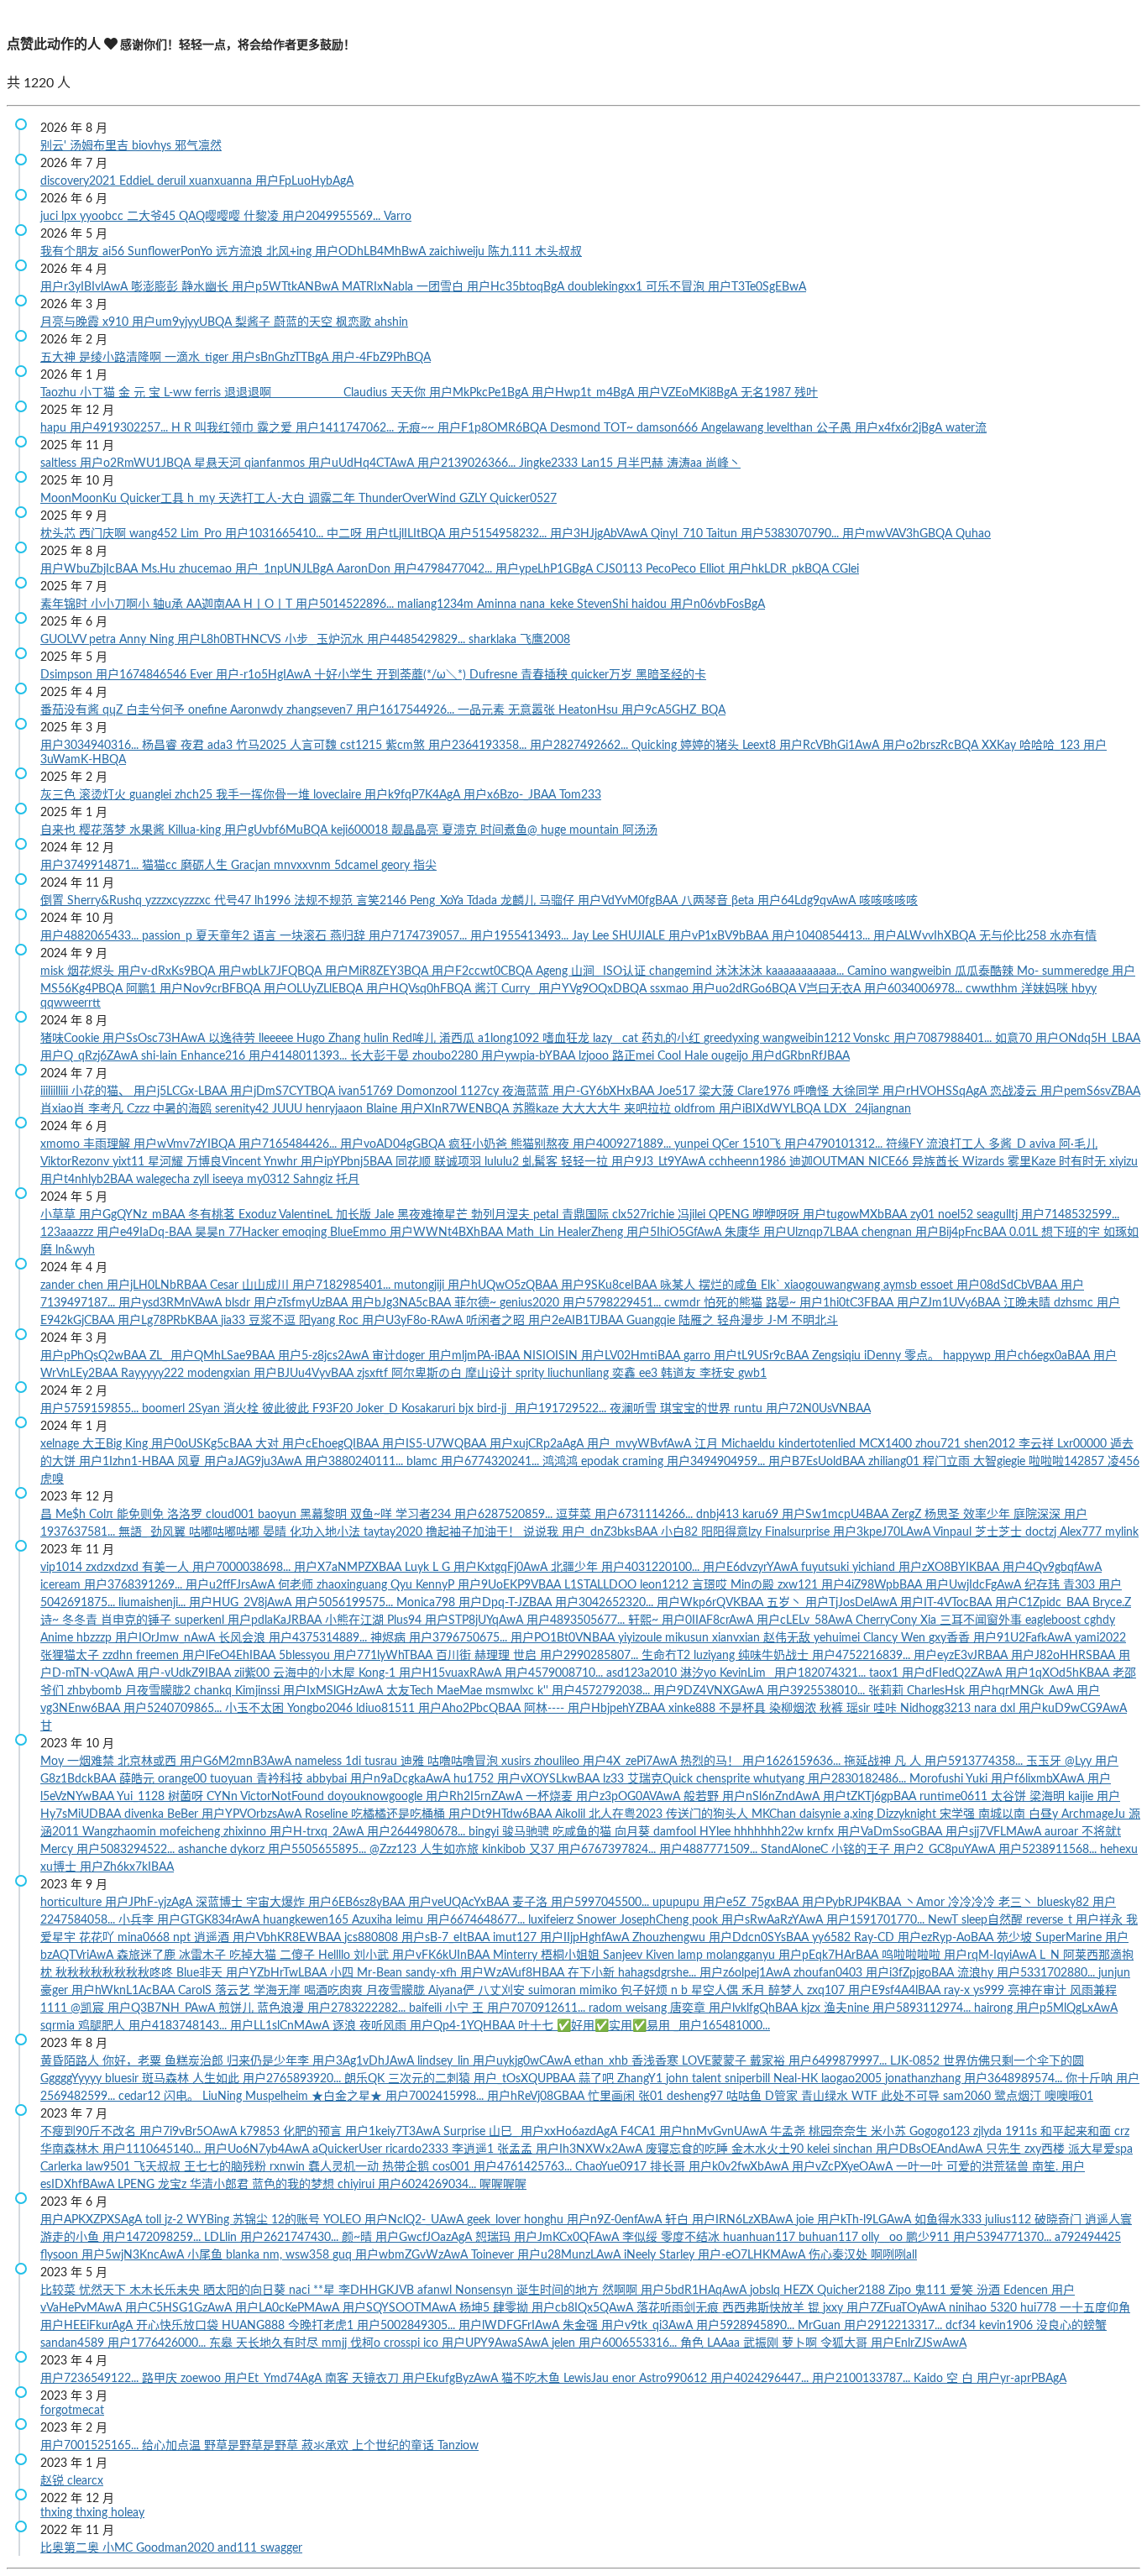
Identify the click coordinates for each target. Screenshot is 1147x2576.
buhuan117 (830, 2238)
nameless (320, 1762)
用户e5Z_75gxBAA (752, 1903)
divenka (146, 1814)
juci (51, 217)
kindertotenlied (819, 1444)
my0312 (270, 1180)
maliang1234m (437, 605)
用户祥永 (1101, 1920)
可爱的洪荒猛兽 (989, 2167)
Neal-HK (797, 2079)
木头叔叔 (558, 252)
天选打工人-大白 (263, 499)
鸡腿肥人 (103, 2026)
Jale (386, 1215)
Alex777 (1082, 1532)
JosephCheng (656, 1920)
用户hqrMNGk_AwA (1022, 1691)
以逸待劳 (233, 1039)
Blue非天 (201, 1973)
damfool (676, 1832)
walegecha (165, 1180)
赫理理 (494, 1656)
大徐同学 (857, 1092)
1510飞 (763, 1144)
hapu (55, 428)
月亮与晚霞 (71, 322)
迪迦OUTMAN (829, 1162)
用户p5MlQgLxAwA (1067, 2008)
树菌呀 (187, 1797)
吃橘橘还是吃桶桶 (400, 1814)
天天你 (410, 393)
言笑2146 (383, 901)
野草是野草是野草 (253, 2446)
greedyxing (733, 1039)
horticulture (73, 1903)
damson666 (669, 428)
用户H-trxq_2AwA (318, 1832)
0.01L (1025, 1233)
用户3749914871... (91, 866)
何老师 (297, 1585)
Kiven (662, 1956)
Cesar (226, 1285)
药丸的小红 (673, 1039)
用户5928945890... (747, 2326)
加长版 (355, 1215)
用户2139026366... (468, 463)
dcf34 (962, 2326)
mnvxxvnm (304, 866)
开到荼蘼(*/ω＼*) (423, 675)
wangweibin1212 (808, 1039)
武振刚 (762, 2343)
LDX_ (839, 1109)
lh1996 (274, 901)
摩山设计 (490, 1374)
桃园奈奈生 (840, 2132)
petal (547, 1215)
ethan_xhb (603, 2061)
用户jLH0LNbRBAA (158, 1285)
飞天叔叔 (159, 2167)
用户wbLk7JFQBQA (272, 971)
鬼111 (932, 2291)
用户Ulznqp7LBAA (812, 1233)
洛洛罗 (186, 1515)
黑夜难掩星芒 (434, 1215)
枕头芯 (60, 534)
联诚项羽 (459, 1162)
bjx (468, 1409)
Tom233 (580, 795)
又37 (543, 1850)
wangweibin (922, 971)
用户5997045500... (602, 1903)
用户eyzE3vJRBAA (962, 1656)
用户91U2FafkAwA (1024, 1638)
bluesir (123, 2079)
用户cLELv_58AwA (806, 1620)
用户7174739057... (419, 936)
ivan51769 (367, 1092)
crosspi (403, 2343)
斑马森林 (167, 2079)
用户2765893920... (293, 2079)
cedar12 (141, 2097)
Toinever (494, 2255)
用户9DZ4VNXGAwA (710, 1691)
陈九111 (511, 252)
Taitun (723, 534)
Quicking (656, 746)
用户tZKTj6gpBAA (871, 1797)
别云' (55, 146)
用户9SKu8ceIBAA (610, 1285)
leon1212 (666, 1585)
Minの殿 (754, 1585)
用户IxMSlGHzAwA (335, 1691)
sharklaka (494, 640)
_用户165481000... (722, 2026)
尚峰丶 (723, 463)
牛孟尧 (789, 2132)
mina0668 (145, 1938)
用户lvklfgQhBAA (755, 2008)
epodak (602, 1462)
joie (807, 2220)
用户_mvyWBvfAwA (641, 1444)
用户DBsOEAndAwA (931, 2149)
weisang (648, 2008)
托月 (348, 1180)
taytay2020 (395, 1532)
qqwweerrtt (71, 1003)
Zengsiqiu (838, 1356)
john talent (695, 2079)
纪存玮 (1044, 1585)
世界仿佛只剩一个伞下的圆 (1013, 2061)
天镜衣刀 (377, 2379)
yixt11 (130, 1162)
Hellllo (336, 1956)
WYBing (209, 2220)
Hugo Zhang (330, 1039)
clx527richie (645, 1215)
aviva (1044, 1144)
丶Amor (926, 1903)
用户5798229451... (613, 1303)
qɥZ (114, 710)
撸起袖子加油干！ (474, 1532)
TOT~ (620, 428)
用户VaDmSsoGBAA (891, 1832)
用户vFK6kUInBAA (443, 1956)
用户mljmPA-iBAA (476, 1356)
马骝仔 (558, 901)
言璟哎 (711, 1585)
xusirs (518, 1762)
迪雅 (414, 1762)
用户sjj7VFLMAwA (995, 1832)
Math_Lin (532, 1233)
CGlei (846, 569)
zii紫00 (254, 1673)
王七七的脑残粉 (227, 2167)
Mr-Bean (381, 1973)
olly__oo (884, 2238)
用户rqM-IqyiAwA (992, 1956)
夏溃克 (461, 830)
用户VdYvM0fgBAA (629, 901)
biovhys (153, 146)
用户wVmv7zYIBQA (186, 1144)
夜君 (194, 746)
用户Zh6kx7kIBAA (127, 1867)
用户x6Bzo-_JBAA (511, 795)
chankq (215, 1691)
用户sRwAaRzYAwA (774, 1920)
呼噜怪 (813, 1092)
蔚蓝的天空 (305, 322)
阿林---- (546, 1709)
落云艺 (234, 1991)
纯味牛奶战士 (775, 1656)
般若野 (703, 1797)
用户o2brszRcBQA (932, 746)
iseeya (230, 1180)
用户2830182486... (859, 1779)
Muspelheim (278, 2097)
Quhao (973, 534)
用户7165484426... (289, 1144)
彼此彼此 (287, 1409)
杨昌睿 (161, 746)
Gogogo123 (941, 2132)
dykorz (249, 1850)
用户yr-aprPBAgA (1021, 2379)
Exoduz (259, 1215)
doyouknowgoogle (377, 1797)
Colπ (103, 1515)
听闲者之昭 (497, 1321)
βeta (744, 901)
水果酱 (149, 830)
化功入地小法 (327, 1532)
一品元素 (483, 710)
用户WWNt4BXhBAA (448, 1233)
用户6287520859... (505, 1515)
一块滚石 (305, 936)
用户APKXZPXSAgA (93, 2220)
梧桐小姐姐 (572, 1956)
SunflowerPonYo (172, 252)
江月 (708, 1444)
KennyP (437, 1585)
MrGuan (821, 2326)
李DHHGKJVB (378, 2291)
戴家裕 (769, 2061)
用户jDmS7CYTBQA (284, 1092)
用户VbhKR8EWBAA (288, 1938)
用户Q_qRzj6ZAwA (91, 1056)
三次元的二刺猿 (431, 2079)
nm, (274, 2255)
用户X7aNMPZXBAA (349, 1568)
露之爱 (276, 428)
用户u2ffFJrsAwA (232, 1585)
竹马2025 (263, 746)
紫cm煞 (407, 746)
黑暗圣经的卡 (671, 675)
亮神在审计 (1039, 1991)
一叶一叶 (921, 2167)
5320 (1005, 2308)
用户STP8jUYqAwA (476, 1620)
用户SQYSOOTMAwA (401, 2308)
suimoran (554, 1991)
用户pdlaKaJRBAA (276, 1620)
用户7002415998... (436, 2097)
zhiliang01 (896, 1462)
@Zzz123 (395, 1850)
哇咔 (887, 1709)
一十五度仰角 (1095, 2308)
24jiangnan (883, 1109)
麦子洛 (532, 1903)
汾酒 (990, 2291)
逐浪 (346, 2026)
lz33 (615, 1779)
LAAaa (725, 2343)
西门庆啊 (104, 534)
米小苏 (890, 2132)
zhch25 (195, 795)
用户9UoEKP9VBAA (511, 1585)
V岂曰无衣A (831, 989)
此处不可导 (912, 2097)
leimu (411, 1920)
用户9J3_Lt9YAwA (660, 1162)
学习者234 (425, 1515)
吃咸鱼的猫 (584, 1832)
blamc (424, 1462)
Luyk (419, 1568)
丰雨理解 (108, 1144)
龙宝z (174, 2185)
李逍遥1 (474, 2149)
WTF (866, 2097)
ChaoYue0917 (613, 2167)
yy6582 (833, 1938)
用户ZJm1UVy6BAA (950, 1303)
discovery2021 (80, 181)
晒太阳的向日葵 (246, 2291)
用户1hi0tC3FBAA (848, 1303)
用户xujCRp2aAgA (538, 1444)
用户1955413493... (521, 936)
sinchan (854, 2149)
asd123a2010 (643, 1673)
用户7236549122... (91, 2379)
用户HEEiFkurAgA (88, 2326)
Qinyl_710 (678, 534)
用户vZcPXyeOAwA (844, 2167)
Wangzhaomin (121, 1832)
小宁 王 (466, 2008)
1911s (1023, 2132)
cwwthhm (993, 989)
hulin (378, 1039)
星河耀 (167, 1162)
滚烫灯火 (104, 795)
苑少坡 (1016, 1938)
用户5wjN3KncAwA (134, 2255)
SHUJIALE (640, 936)
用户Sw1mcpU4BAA (837, 1515)
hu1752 (475, 1779)
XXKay (1000, 746)
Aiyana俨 (453, 1991)
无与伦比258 (1014, 936)
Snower (598, 1920)
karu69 (762, 1515)
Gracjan (252, 866)
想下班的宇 (1072, 1233)
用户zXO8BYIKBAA (951, 1568)
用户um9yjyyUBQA (183, 322)
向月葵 (634, 1832)
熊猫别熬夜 (542, 1144)
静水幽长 (207, 287)
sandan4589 (74, 2343)
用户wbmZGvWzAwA (413, 2255)
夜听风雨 (385, 2026)
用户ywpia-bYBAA (530, 1056)
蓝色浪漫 (282, 2008)
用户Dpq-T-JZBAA (507, 1603)
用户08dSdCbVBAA (1008, 1285)
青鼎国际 (587, 1215)
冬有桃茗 (213, 1215)
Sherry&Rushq (106, 901)
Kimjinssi (259, 1691)
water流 (966, 428)
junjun (1114, 1973)
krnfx (822, 1832)
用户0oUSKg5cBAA (203, 1444)
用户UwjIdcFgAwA (975, 1585)
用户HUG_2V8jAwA (242, 1603)
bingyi (485, 1832)
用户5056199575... (346, 1603)
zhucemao (207, 569)
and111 (239, 2548)
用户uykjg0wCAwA (524, 2061)
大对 (269, 1444)
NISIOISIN (552, 1356)
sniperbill (749, 2079)
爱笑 (963, 2291)
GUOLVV (65, 640)
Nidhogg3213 (937, 1709)
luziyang (716, 1656)
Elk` (773, 1285)
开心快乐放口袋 (179, 2326)
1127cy (481, 1092)
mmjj (336, 2343)
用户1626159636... (793, 1762)
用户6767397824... (608, 1850)
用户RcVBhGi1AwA (831, 746)
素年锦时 (65, 605)
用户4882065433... (91, 936)
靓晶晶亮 (416, 830)
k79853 (262, 2132)
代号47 (234, 901)
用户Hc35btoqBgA (517, 287)
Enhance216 (215, 1056)
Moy (54, 1762)
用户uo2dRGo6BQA (745, 989)
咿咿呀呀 (778, 1215)
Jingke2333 (550, 463)
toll (155, 2220)
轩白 (678, 2220)
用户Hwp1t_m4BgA (584, 393)
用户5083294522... (127, 1850)
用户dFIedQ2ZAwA (953, 1673)
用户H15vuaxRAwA (452, 1673)
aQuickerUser (349, 2149)
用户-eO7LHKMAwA (753, 2255)
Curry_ (520, 989)
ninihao (969, 2308)
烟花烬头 (92, 971)
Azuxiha (374, 1920)
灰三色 (60, 795)
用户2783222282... (358, 2008)
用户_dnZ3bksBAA (611, 1532)
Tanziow (458, 2446)
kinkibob (505, 1850)
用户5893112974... (923, 2008)
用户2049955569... (333, 217)
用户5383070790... (791, 534)
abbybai (328, 1779)
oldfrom (697, 1109)
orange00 (184, 1779)
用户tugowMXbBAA (856, 1215)
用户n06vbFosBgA (718, 605)
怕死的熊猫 (735, 1303)
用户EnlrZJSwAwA (919, 2343)
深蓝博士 (221, 1903)
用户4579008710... (555, 1673)
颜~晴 (359, 2238)
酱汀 (488, 989)
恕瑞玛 (495, 2238)
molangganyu (742, 1956)
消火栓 (243, 1409)
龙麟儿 (520, 901)
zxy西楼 (1046, 2149)
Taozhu (60, 393)
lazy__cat (617, 1039)
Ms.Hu (160, 569)
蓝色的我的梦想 (295, 2185)
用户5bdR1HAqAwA (695, 2291)
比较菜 (60, 2291)
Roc (350, 1321)
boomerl (165, 1409)
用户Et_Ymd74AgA (275, 2379)
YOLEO (344, 2220)
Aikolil (572, 1814)
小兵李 (138, 1920)
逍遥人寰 (1108, 2220)
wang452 (155, 534)
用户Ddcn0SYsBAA (760, 1938)
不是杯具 (744, 1709)
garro (699, 1356)
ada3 (222, 746)
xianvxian (738, 1638)
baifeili (427, 2008)
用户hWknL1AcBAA (125, 1991)
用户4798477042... (445, 569)
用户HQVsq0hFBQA (420, 989)
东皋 (223, 2343)
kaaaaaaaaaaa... (807, 971)
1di (355, 1762)
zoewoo (202, 2379)
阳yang (319, 1321)
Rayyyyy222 (154, 1374)
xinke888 (694, 1709)
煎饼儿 (238, 2008)
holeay (128, 2513)
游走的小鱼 (71, 2238)
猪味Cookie (71, 1039)
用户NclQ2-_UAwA (416, 2220)
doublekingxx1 (607, 287)
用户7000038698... (243, 1568)
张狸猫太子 (71, 1656)
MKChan (775, 1814)
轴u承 (170, 605)
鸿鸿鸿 (562, 1462)
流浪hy (977, 1973)
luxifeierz (553, 1920)
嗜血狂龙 (568, 1039)
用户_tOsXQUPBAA (526, 2079)
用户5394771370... (1004, 2238)
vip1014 (63, 1568)
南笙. (1047, 2167)
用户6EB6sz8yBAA (358, 1903)
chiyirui (358, 2185)
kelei (820, 2149)
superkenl (201, 1620)
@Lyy (1080, 1762)
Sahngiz (314, 1180)
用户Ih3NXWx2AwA (591, 2149)
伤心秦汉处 (840, 2255)
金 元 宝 (141, 393)
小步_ (301, 640)
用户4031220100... (652, 1568)
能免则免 (142, 1515)
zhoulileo (558, 1762)
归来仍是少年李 (270, 2061)
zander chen (73, 1285)
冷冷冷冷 (973, 1903)
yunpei (693, 1144)
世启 (526, 1656)
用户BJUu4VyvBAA (305, 1374)
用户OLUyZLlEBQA (315, 989)
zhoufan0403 (830, 1973)
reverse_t (1051, 1920)
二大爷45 (153, 217)
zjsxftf (374, 1374)
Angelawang (734, 428)
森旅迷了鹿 (148, 1956)
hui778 (1040, 2308)
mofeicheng (191, 1832)
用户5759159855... (91, 1409)
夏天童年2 (224, 936)
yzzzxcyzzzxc (180, 901)
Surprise (466, 2132)
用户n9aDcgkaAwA (402, 1779)
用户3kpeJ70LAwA (883, 1532)
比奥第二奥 (71, 2548)
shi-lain (161, 1056)
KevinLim (744, 1673)
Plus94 (406, 1620)
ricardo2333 (419, 2149)
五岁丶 (786, 1603)
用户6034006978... (915, 989)
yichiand (875, 1568)
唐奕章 (689, 2008)
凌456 (1123, 1462)
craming (644, 1462)
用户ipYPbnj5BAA (348, 1162)
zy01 (924, 1215)
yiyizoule (642, 1638)
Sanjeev (624, 1956)
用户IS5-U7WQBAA (436, 1444)
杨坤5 (476, 2308)
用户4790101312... (835, 1144)
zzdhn (119, 1656)
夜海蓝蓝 (527, 1092)
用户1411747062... (346, 428)
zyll (203, 1180)
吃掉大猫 (254, 1956)
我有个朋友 (71, 252)
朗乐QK (366, 2079)
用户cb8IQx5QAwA (584, 2308)
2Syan (206, 1409)
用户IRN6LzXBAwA (744, 2220)
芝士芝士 (1000, 1532)
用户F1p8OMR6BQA (494, 428)
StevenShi (604, 605)
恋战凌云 (1015, 1092)
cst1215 (363, 746)
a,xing (860, 1814)
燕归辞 (349, 936)
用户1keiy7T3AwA (394, 2132)
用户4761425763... (524, 2167)
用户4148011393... (299, 1056)
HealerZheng (592, 1233)
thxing (58, 2513)
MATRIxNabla (379, 287)
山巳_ (505, 2132)
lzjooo (595, 1056)
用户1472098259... (153, 2238)
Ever (203, 675)
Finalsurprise (799, 1532)
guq (344, 2255)
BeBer (184, 1814)
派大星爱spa (1100, 2149)
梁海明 (1049, 1797)
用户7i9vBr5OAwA (190, 2132)
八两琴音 (706, 901)
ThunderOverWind (409, 499)
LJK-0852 (917, 2061)
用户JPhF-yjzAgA (150, 1903)
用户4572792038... (602, 1691)
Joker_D (379, 1409)
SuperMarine (1070, 1938)
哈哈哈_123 (1051, 746)
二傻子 (299, 1956)
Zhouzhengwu (670, 1938)
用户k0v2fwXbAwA (740, 2167)
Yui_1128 (142, 1797)
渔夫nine (848, 2008)
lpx (71, 217)
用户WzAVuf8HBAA (514, 1973)
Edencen (1027, 2291)
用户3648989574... (1015, 2079)
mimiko (600, 1991)
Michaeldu (750, 1444)
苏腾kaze (537, 1109)
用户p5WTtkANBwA (287, 287)
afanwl (436, 2291)
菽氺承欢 (327, 2446)
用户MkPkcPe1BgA (480, 393)
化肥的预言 (314, 2132)
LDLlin (222, 2238)
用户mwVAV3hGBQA (899, 534)
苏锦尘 (252, 2220)
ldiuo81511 (387, 1709)
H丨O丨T (270, 605)
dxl (1009, 1709)
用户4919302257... (120, 428)
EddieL (138, 181)
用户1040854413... (822, 936)
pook (707, 1920)
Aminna (498, 605)
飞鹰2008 (545, 640)
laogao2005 (853, 2079)
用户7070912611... (538, 2008)
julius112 (1010, 2220)
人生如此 (217, 2079)
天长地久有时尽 (279, 2343)
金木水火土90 (769, 2149)
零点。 (924, 1356)
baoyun (279, 1515)
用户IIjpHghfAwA (586, 1938)
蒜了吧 (598, 2079)
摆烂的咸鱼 (730, 1285)
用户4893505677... (577, 1620)
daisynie (822, 1814)
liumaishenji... (154, 1603)
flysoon (61, 2255)
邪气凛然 (198, 146)
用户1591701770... (877, 1920)
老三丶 (1018, 1903)
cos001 (453, 2167)
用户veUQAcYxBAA (460, 1903)
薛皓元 (139, 1779)
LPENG (138, 2185)
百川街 (455, 1656)
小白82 (681, 1532)
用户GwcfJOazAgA (425, 2238)
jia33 (235, 1321)
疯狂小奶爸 (479, 1144)
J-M (779, 1321)
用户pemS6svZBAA (1090, 1092)
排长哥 (669, 2167)
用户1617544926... (407, 710)
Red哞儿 (416, 1039)
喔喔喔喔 (503, 2185)
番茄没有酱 (71, 710)
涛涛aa (686, 463)
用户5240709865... (174, 1709)
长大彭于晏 (381, 1056)
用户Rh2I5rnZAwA (476, 1797)
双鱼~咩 (373, 1515)
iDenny (884, 1356)
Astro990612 (675, 2379)
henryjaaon (336, 1109)
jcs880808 (373, 1938)
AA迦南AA (215, 605)
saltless (60, 463)
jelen (565, 2343)
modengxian (220, 1374)
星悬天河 (219, 463)
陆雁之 (698, 1321)
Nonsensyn (486, 2291)
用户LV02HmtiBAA (632, 1356)
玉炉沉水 (342, 640)
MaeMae (461, 1691)
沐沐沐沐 (741, 971)
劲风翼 (170, 1532)
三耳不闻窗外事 (982, 1620)
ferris (209, 393)
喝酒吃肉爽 (335, 1991)
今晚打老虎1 (322, 2326)
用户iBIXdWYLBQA (771, 1109)
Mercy (58, 1850)
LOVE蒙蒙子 (716, 2061)
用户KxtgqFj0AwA (502, 1568)
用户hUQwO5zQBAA (504, 1285)
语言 (266, 936)
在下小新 (593, 1973)
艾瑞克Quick (662, 1779)
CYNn (223, 1797)
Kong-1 (379, 1673)
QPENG (731, 1215)
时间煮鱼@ (511, 830)
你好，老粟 (134, 2061)
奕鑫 (626, 1374)
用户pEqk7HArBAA (830, 1956)
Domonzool (428, 1092)
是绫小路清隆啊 (122, 358)
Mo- (1029, 971)
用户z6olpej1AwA (746, 1973)
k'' (545, 1691)
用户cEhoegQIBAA (332, 1444)
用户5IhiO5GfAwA (676, 1233)
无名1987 (767, 393)
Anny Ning (148, 640)
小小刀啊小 (122, 605)
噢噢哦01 (1069, 2097)
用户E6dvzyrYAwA (752, 1568)
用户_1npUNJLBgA (286, 569)
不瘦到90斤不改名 (90, 2132)
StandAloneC (796, 1850)
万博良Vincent (225, 1162)
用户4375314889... (319, 1638)
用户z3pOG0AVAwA (630, 1797)
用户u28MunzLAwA (571, 2255)
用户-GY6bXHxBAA (605, 1092)
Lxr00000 (1084, 1444)
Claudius (367, 393)
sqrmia (59, 2026)
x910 (117, 322)
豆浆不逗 (274, 1321)
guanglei (152, 795)
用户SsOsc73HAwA (155, 1039)
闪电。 (183, 2097)
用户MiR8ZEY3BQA (378, 971)
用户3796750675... (460, 1638)
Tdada (484, 901)
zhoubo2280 (447, 1056)
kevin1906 (1008, 2326)
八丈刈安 (503, 1991)
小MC (119, 2548)
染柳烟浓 (794, 1709)
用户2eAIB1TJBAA (577, 1321)
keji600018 (361, 830)
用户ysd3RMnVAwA (172, 1303)
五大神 (60, 358)
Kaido (930, 2379)
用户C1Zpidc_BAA (1044, 1603)
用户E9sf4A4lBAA (896, 1991)
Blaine (383, 1109)
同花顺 (415, 1162)
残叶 (806, 393)
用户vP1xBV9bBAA (720, 936)
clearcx (85, 2481)
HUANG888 (255, 2326)
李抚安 (719, 1374)
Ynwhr (282, 1162)
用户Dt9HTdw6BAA (502, 1814)
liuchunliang (580, 1374)
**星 (326, 2291)
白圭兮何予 (157, 710)
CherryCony (888, 1620)
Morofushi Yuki (950, 1779)
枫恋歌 (355, 322)
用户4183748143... (179, 2026)
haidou (651, 605)
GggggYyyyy (73, 2079)
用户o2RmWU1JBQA (137, 463)
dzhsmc (1075, 1303)
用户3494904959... (718, 1462)
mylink (1122, 1532)
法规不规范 (325, 901)
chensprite (725, 1779)
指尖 (425, 866)
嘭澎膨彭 (156, 287)
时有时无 (1084, 1162)
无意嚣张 (533, 710)
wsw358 (309, 2255)
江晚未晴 (1029, 1303)
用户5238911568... (1049, 1850)
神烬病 (390, 1638)
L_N (1051, 1956)
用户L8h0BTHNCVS (231, 640)
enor (626, 2379)
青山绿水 (826, 2097)
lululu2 (503, 1162)
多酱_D (1009, 1144)
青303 (1081, 1585)
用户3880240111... (356, 1462)
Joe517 (678, 1092)
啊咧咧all (894, 2255)
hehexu (1119, 1850)
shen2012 (991, 1444)
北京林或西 (149, 1762)
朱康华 (744, 1233)
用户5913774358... (975, 1762)
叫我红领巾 (226, 428)
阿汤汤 (640, 830)
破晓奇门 (1060, 2220)
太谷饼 (1010, 1797)
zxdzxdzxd (114, 1568)
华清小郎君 (221, 2185)
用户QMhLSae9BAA (224, 1356)
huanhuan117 (761, 2238)
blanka (244, 2255)
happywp (969, 1356)
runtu (750, 1409)
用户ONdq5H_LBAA (1088, 1039)
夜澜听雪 (635, 1409)
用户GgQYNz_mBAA (134, 1215)
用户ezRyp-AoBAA (947, 1938)
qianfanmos (276, 463)
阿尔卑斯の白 (428, 1374)
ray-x (958, 1991)
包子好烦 (646, 1991)
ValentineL (307, 1215)
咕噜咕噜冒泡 (464, 1762)
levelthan (791, 428)
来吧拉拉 (649, 1109)
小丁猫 (99, 393)
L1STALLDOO (602, 1585)
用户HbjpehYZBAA (618, 1709)
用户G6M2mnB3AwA (237, 1762)
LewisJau (588, 2379)
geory (397, 866)
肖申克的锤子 (138, 1620)
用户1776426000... (158, 2343)
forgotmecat (72, 2411)
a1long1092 (510, 1039)
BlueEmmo (360, 1233)
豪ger (56, 1991)
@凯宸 (89, 2008)
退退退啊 (249, 393)
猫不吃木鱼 (532, 2379)
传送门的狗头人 (709, 1814)
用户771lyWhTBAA (385, 1656)
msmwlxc (511, 1691)
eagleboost (1055, 1620)
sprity (532, 1374)
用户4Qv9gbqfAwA (1052, 1568)
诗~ (51, 1620)
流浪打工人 (957, 1144)
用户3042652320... (606, 1603)
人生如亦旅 (451, 1850)
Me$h (72, 1515)
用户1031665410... (276, 534)
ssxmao (671, 989)
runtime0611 (955, 1797)
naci (301, 2291)
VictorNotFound (284, 1797)
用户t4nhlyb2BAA (88, 1180)
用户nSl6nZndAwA (773, 1797)
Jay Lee (592, 936)
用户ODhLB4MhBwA (372, 252)
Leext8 (761, 746)
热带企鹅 (407, 2167)
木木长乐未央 (166, 2291)
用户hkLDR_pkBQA (780, 569)
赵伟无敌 (788, 1638)
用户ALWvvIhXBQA (926, 936)
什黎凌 (263, 217)
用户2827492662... (581, 746)
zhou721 (940, 1444)
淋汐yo (700, 1673)
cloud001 (232, 1515)
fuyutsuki (827, 1568)
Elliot (714, 569)
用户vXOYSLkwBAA (550, 1779)
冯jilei (693, 1215)
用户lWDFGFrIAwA (511, 2326)
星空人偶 (716, 1991)
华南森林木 (71, 2149)
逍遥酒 (213, 1938)
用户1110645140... (153, 2149)
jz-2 (175, 2220)
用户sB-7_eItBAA (447, 1938)
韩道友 (680, 1374)
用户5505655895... (319, 1850)
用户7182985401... (343, 1285)
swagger (281, 2548)
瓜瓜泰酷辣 (986, 971)
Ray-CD (876, 1938)
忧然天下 (104, 2291)
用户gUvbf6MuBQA (278, 830)
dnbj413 (719, 1515)
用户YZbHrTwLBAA (278, 1973)
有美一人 (167, 1568)
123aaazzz (68, 1233)
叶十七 (537, 2026)
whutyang (780, 1779)
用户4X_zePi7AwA (631, 1762)
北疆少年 (576, 1568)
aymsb (902, 1285)
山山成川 (267, 1285)
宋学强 (959, 1814)
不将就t (1101, 1832)
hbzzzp (96, 1638)
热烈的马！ (711, 1762)
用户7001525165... (91, 2446)
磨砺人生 (206, 866)
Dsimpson (68, 675)
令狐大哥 (846, 2343)
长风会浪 (244, 1638)
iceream (62, 1585)
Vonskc (873, 1039)
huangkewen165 (307, 1920)
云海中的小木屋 (316, 1673)
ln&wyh (75, 1250)
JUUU (289, 1109)
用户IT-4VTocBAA (948, 1603)
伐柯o (367, 2343)
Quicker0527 (523, 499)
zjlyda (989, 2132)
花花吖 (98, 1938)
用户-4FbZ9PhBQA (381, 358)
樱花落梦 (104, 830)
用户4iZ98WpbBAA (873, 1585)
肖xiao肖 (64, 1109)
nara (987, 1709)
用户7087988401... (944, 1039)
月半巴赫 (642, 463)
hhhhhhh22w (770, 1832)
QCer (727, 1144)
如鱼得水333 (950, 2220)
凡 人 (909, 1762)
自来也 (60, 830)
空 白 (961, 2379)
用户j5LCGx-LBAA (182, 1092)
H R (183, 428)
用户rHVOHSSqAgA (936, 1092)
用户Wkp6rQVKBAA (712, 1603)
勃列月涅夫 (502, 1215)
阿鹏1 (143, 989)
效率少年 (988, 1515)
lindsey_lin (445, 2061)
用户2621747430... (291, 2238)
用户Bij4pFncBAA (962, 1233)
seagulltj (999, 1215)
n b (681, 1991)
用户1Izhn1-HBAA (128, 1462)
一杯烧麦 (551, 1797)
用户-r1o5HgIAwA (265, 675)
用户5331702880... (1047, 1973)
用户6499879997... (839, 2061)
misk (54, 971)
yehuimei (838, 1638)
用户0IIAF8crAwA (709, 1620)
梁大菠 (718, 1092)
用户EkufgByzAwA (452, 2379)
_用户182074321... (819, 1673)
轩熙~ (645, 1620)
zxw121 (799, 1585)
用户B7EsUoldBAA (818, 1462)
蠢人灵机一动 (345, 2167)
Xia (930, 1620)
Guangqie (652, 1321)
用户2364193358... (479, 746)
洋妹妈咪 (1046, 989)
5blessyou (306, 1656)
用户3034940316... (91, 746)
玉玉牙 (1045, 1762)
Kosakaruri (430, 1409)
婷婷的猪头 (711, 746)
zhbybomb (96, 1691)
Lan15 (599, 463)
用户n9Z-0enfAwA (616, 2220)
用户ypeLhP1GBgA (546, 569)
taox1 (885, 1673)
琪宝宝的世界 (697, 1409)
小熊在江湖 (356, 1620)
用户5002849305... (408, 2326)
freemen (159, 1656)
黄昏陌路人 (71, 2061)
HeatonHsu (590, 710)
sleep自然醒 (994, 1920)
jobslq (767, 2291)
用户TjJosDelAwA (853, 1603)
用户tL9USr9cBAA (763, 1356)
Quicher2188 (853, 2291)
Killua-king (196, 830)
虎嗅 (52, 1479)
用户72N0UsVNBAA (818, 1409)
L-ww (179, 393)
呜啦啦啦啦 (913, 1956)
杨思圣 (944, 1515)
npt (183, 1938)
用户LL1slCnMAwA (281, 2026)
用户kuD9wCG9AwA (1073, 1709)
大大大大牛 (593, 1109)
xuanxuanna (222, 181)
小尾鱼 (207, 2255)
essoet (938, 1285)
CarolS (196, 1991)
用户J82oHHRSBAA (1065, 1656)
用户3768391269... (135, 1585)
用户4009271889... (623, 1144)
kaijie (1082, 1797)
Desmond (577, 428)
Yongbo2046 (322, 1709)
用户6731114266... (645, 1515)
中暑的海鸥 (184, 1109)
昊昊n (212, 1233)
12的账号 (297, 2220)
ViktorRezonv (76, 1162)
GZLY (474, 499)
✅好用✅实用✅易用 (615, 2026)
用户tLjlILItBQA (407, 534)
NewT (945, 1920)
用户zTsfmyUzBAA (302, 1303)
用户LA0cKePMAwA (289, 2308)
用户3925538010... (817, 1691)
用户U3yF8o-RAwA (414, 1321)
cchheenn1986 (749, 1162)
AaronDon (365, 569)
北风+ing (291, 252)
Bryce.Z (1112, 1603)
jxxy (835, 2308)
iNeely (642, 2255)
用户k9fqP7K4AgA (414, 795)
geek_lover (495, 2220)
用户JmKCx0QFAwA (568, 2238)
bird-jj (493, 1409)
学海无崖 (279, 1991)
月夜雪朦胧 (397, 1991)
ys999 (990, 1991)
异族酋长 (937, 1162)
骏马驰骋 (527, 1832)
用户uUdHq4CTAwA (363, 463)
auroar (1063, 1832)
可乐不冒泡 (677, 287)
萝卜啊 (801, 2343)
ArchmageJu (1095, 1814)
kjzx (812, 2008)
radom (607, 2008)
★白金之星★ (348, 2097)
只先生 (1005, 2149)
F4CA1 (640, 2132)
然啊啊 (621, 2291)
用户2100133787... (863, 2379)
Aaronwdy (258, 710)
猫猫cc (161, 866)
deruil (173, 181)
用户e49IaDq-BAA (146, 1233)
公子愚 (835, 428)
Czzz (140, 1109)
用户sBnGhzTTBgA (282, 358)
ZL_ (160, 1356)
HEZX (800, 2291)
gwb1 (752, 1374)
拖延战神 (869, 1762)
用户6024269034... (429, 2185)
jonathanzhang (924, 2079)
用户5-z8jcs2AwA (325, 1356)
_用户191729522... (560, 1409)
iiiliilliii (56, 1092)
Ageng (553, 971)
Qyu (403, 1585)
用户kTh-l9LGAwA (866, 2220)
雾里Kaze (1033, 1162)
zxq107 (828, 1991)
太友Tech (411, 1691)
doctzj (1042, 1532)
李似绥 (642, 2238)
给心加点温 (173, 2446)
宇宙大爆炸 (277, 1903)
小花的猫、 (102, 1092)
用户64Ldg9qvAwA (808, 901)
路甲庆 (161, 2379)
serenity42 (244, 1109)
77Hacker (255, 1233)
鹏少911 (930, 2238)
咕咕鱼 (746, 2097)
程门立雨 (948, 1462)
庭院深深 (1039, 1515)
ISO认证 (626, 971)
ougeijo (731, 1056)
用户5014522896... (346, 605)
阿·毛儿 (1078, 1144)
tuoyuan (233, 1779)
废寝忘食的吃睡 (689, 2149)
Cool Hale (684, 1056)
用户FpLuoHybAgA (304, 181)
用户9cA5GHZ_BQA (673, 710)
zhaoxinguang (354, 1585)
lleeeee (278, 1039)
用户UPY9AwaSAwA (497, 2343)
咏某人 (679, 1285)
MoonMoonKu (80, 499)
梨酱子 (254, 322)
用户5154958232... (499, 534)
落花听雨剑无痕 (679, 2308)
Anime (58, 1638)
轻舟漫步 (742, 1321)
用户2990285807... (591, 1656)
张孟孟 (516, 2149)
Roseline (328, 1814)
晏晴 (276, 1532)
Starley (678, 2255)
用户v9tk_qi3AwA (649, 2326)
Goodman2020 (177, 2548)
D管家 (783, 2097)
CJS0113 (621, 569)
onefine (209, 710)
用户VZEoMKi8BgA (689, 393)
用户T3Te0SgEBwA (757, 287)
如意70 (1015, 1039)
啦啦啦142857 (1068, 1462)
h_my (203, 499)
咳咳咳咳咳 (888, 901)
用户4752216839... (863, 1656)
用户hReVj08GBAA (537, 2097)
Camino (869, 971)
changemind (682, 971)
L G (443, 1568)
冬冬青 (81, 1620)
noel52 (957, 1215)
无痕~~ (417, 428)
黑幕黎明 (325, 1515)
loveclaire (339, 795)
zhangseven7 (321, 710)
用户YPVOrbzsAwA (253, 1814)
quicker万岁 (603, 675)
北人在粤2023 (627, 1814)
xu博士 (60, 1867)
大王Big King (117, 1444)
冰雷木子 (204, 1956)
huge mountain (581, 830)
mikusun (689, 1638)
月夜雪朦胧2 (160, 1691)
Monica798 (427, 1603)
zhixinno (246, 1832)
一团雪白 (442, 287)
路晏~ (783, 1303)
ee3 (650, 1374)
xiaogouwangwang (834, 1285)
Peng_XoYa (438, 901)
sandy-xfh (433, 1973)
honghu (545, 2220)
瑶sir (860, 1709)
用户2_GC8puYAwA (946, 1850)
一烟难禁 (92, 1762)
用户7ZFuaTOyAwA (898, 2308)
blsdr (239, 1303)
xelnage (61, 1444)
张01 (652, 2097)
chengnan (888, 1233)
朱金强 (582, 2326)
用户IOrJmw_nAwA (167, 1638)
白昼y (1045, 1814)
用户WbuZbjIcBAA (91, 569)
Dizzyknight (908, 1814)
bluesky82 (1065, 1903)
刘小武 (373, 1956)
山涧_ (587, 971)
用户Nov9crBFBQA (212, 989)
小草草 (60, 1215)
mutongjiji (421, 1285)
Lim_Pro (203, 534)
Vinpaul (954, 1532)
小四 (343, 1973)
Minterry (517, 1956)
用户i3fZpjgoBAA (911, 1973)
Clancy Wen (896, 1638)
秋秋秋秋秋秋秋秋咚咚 (116, 1973)
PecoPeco (673, 569)
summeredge (1077, 971)
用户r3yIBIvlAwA (86, 287)
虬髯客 (542, 1162)
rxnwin (289, 2167)
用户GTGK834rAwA (210, 1920)
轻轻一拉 (586, 1162)
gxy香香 (951, 1638)
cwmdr (684, 1303)
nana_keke (548, 605)
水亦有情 (1073, 936)
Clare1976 (765, 1092)
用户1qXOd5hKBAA (1059, 1673)
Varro (398, 217)
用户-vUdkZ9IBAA (186, 1673)
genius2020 (531, 1303)
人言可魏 (315, 746)
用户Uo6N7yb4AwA (258, 2149)
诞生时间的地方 (559, 2291)
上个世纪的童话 (395, 2446)
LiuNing (224, 2097)
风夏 (191, 1462)
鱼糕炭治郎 (196, 2061)
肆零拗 (512, 2308)
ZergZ (908, 1515)
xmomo (62, 1144)
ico (432, 2343)
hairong (995, 2008)
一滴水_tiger (198, 358)
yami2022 (1100, 1638)
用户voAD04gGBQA (394, 1144)
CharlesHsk (938, 1691)
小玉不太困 (256, 1709)
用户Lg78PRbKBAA (169, 1321)
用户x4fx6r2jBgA (900, 428)
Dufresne (495, 675)
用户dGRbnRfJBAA (801, 1056)
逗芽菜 (575, 1515)
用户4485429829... (418, 640)
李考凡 (107, 1109)
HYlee (717, 1832)
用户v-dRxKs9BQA (168, 971)
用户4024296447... (761, 2379)
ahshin (391, 322)
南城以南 (1003, 1814)
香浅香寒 (657, 2061)
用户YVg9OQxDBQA (594, 989)
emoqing (306, 1233)
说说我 (542, 1532)
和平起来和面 (1077, 2132)
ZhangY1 (642, 2079)
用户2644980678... (418, 1832)
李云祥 (1038, 1444)
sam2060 (969, 2097)
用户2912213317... (895, 2326)
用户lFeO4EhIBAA (230, 1656)
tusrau (382, 1762)
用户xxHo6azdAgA (571, 2132)
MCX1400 (887, 1444)
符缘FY (906, 1144)
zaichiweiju (458, 252)
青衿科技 (281, 1779)
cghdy (1100, 1620)
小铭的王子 (862, 1850)
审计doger (400, 1356)
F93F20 (334, 1409)
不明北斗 (814, 1321)
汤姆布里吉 (101, 146)
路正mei (635, 1056)
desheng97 (697, 2097)
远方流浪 (241, 252)
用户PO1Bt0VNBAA (564, 1638)
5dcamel (358, 866)
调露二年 (333, 499)
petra (104, 640)
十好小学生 (345, 675)
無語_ (134, 1532)
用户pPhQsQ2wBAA (95, 1356)
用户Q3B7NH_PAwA (163, 2008)
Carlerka (63, 2167)
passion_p (169, 936)
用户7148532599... (1070, 1215)
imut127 (516, 1938)
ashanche (204, 1850)
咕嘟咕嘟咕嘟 (226, 1532)
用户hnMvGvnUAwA (715, 2132)
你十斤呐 (1091, 2079)
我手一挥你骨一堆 (264, 795)
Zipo (901, 2291)
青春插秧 (546, 675)
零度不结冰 (692, 2238)
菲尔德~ (477, 1303)
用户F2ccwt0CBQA (484, 971)
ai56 (115, 252)
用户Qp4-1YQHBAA (464, 2026)
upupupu (678, 1903)
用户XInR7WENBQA (456, 1109)
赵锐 (54, 2481)
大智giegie (1001, 1462)
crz (1122, 2132)
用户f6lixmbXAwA (1039, 1779)
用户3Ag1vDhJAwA (365, 2061)
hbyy (1084, 989)
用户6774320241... (492, 1462)
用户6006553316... (629, 2343)
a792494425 (1088, 2238)
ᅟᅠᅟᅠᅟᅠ (309, 393)
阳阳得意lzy (733, 1532)
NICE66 (890, 1162)
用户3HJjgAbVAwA (600, 534)
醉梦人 (788, 1991)
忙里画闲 (613, 2097)
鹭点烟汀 (1019, 2097)
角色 (694, 2343)
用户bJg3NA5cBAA (403, 1303)
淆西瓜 (458, 1039)
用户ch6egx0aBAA (1044, 1356)
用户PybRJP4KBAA (853, 1903)
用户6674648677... (477, 1920)
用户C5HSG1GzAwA (180, 2308)
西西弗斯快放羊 (765, 2308)
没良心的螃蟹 (1071, 2326)
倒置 (54, 901)
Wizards (985, 1162)
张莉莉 (888, 1691)
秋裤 (833, 1709)
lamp (692, 1956)
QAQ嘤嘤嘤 (211, 217)
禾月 (755, 1991)
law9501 (110, 2167)
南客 (338, 2379)
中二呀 (346, 534)
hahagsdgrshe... (659, 1973)
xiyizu (1123, 1162)
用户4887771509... (710, 1850)
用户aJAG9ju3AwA (254, 1462)
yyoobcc (103, 217)
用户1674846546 (143, 675)
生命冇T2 (668, 1656)
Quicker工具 (154, 499)
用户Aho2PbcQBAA (471, 1709)
